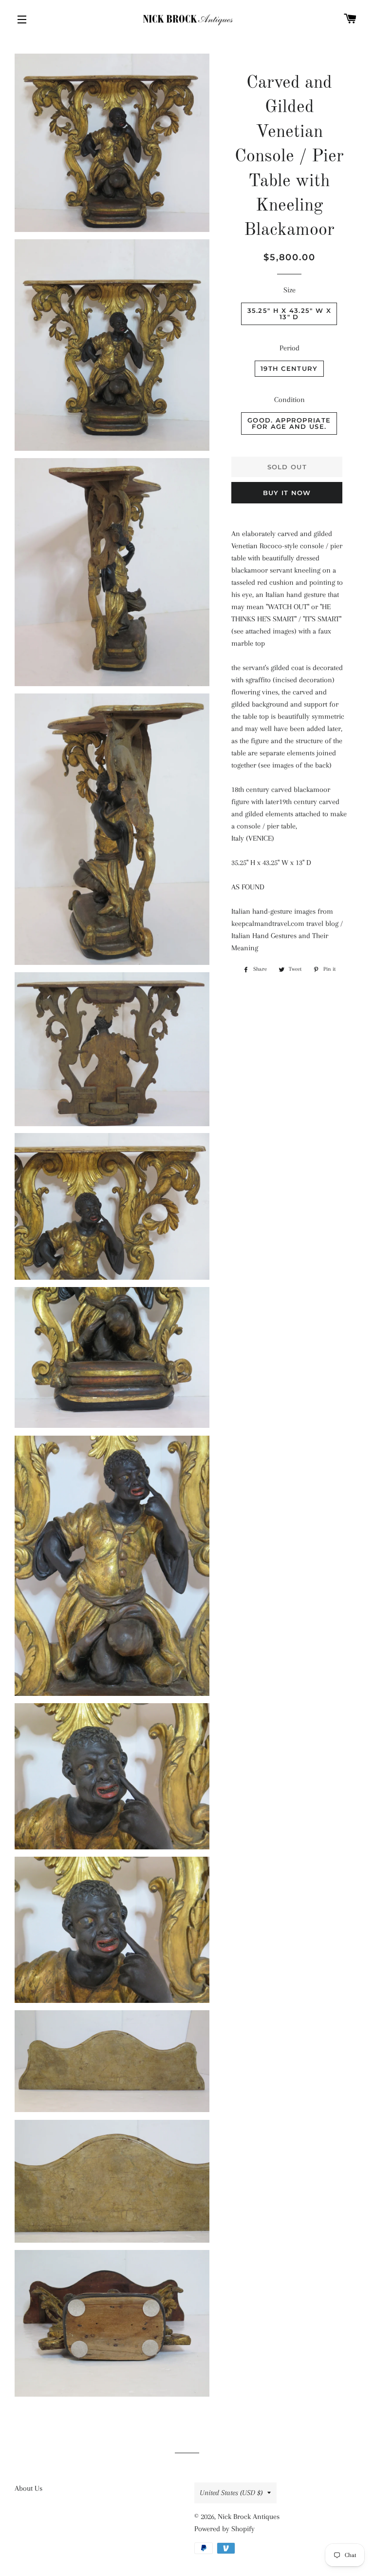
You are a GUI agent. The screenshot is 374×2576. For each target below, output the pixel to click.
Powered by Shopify (224, 2529)
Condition (290, 400)
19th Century (289, 368)
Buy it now (287, 493)
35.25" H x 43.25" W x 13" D (289, 314)
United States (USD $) (231, 2493)
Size (290, 290)
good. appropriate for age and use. (289, 423)
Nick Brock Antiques (249, 2517)
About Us (28, 2488)
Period (290, 348)
